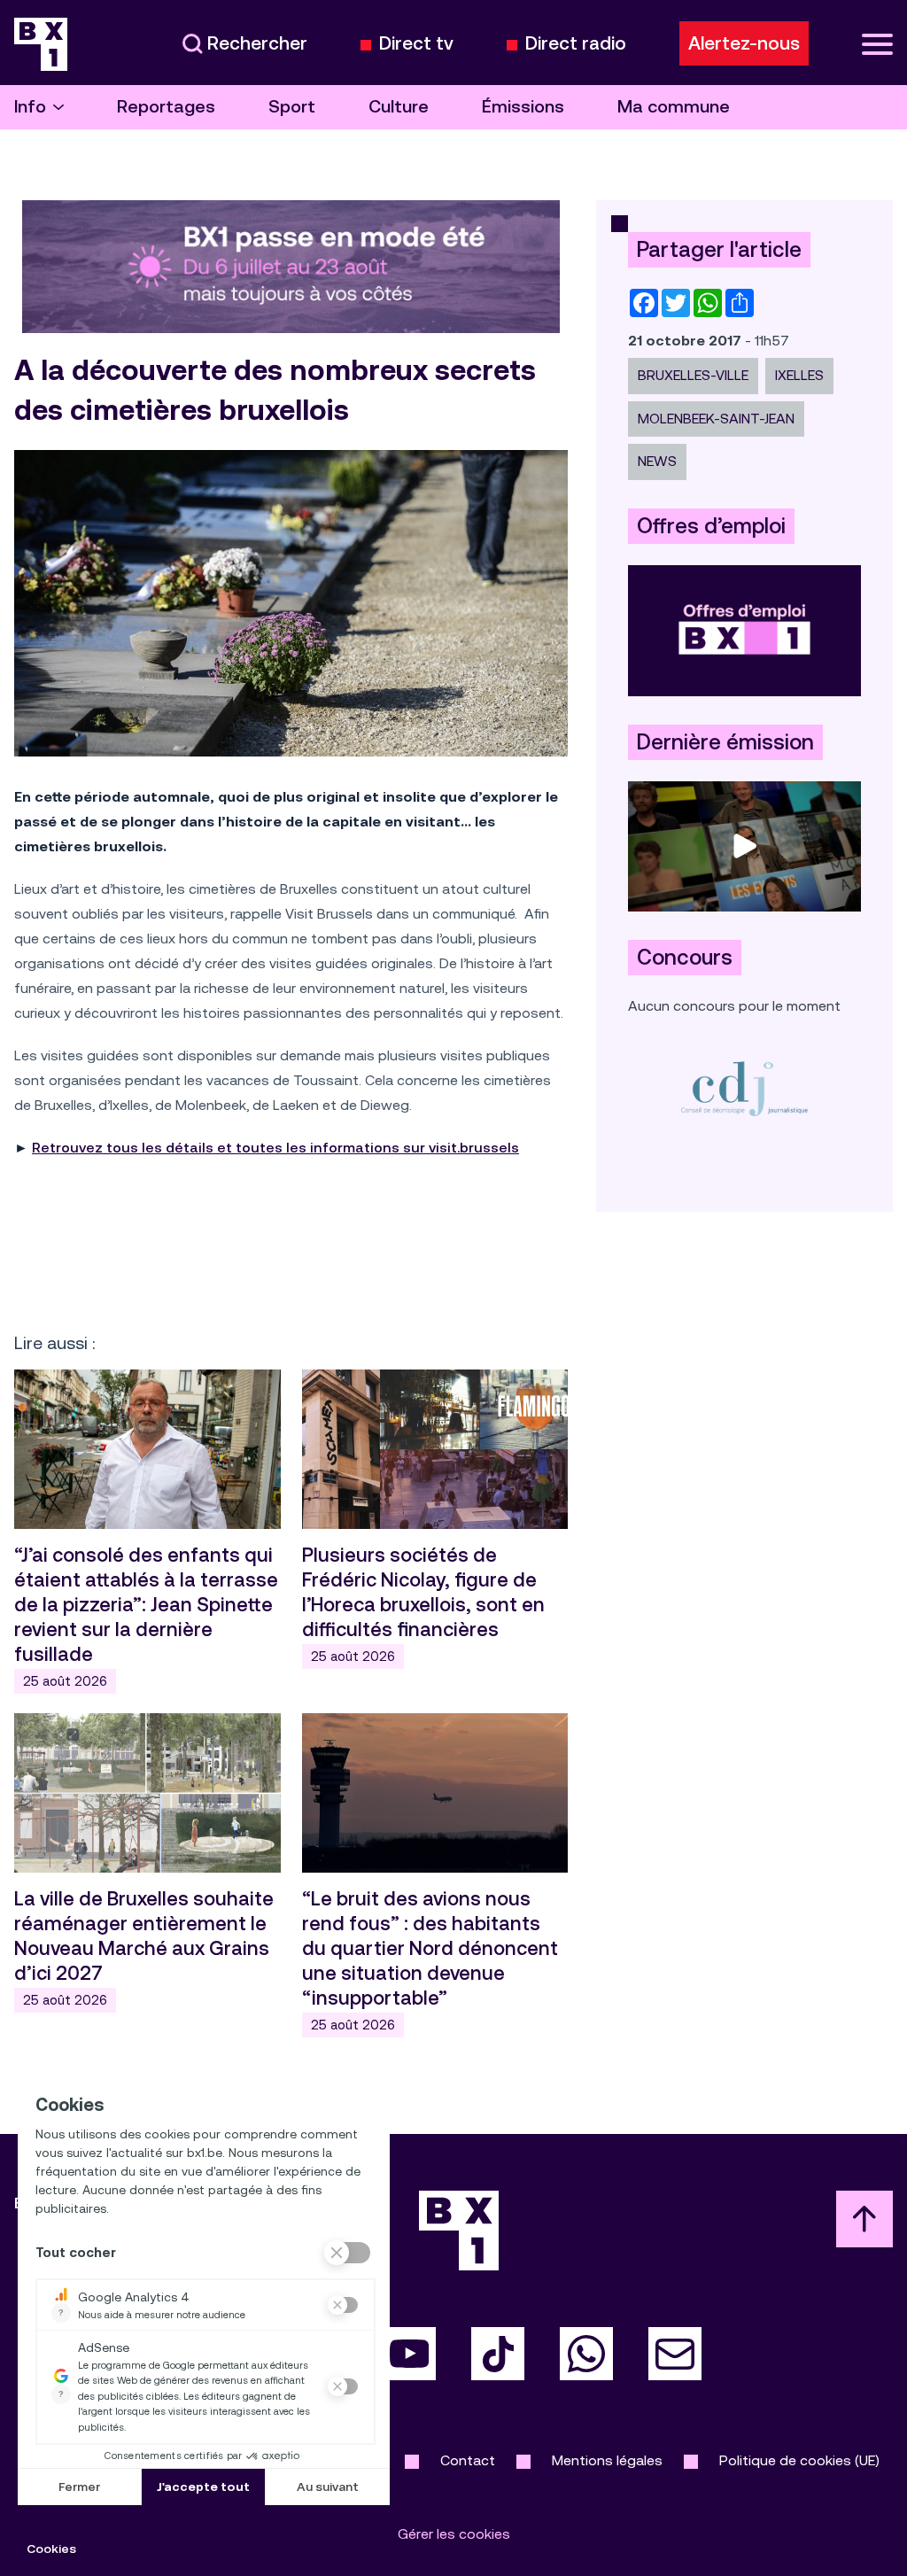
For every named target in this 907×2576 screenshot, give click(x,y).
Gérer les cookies (454, 2534)
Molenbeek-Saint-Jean (716, 419)
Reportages (166, 107)
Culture (399, 107)
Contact (468, 2460)
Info (30, 107)
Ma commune (674, 107)
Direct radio (576, 44)
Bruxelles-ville (693, 375)
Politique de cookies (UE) (799, 2460)
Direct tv (416, 44)
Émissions (523, 107)
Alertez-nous (744, 43)
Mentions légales (607, 2460)
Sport (292, 107)
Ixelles (799, 375)
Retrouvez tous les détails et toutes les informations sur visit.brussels (275, 1148)
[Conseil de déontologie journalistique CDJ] (744, 1088)
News (657, 461)
